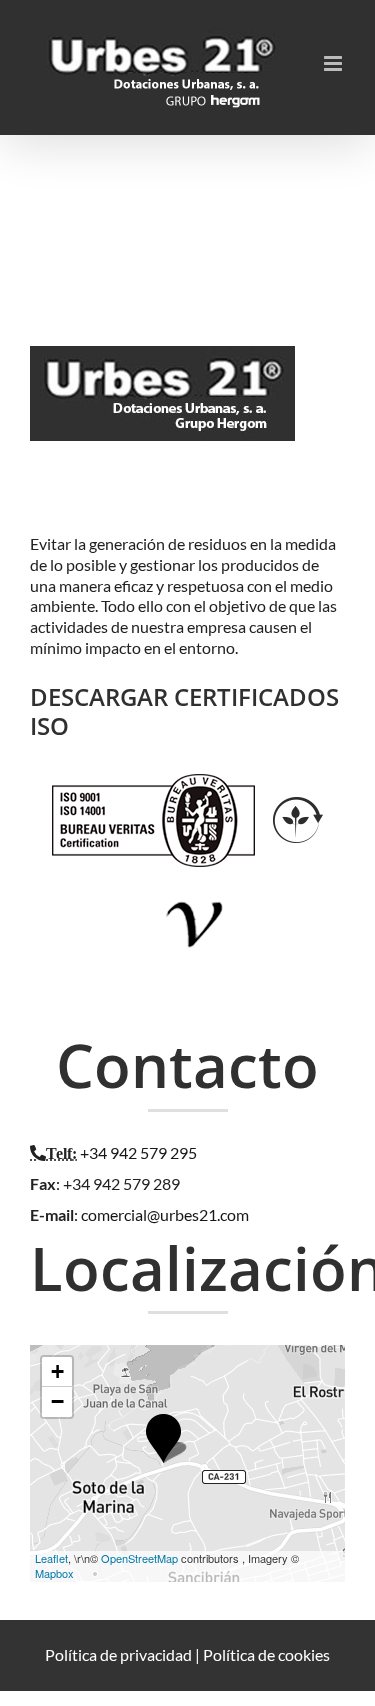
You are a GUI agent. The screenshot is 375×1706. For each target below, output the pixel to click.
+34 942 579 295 (138, 1152)
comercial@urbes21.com (165, 1214)
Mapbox (54, 1573)
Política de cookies (266, 1654)
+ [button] (57, 1371)
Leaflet (51, 1558)
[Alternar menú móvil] (334, 63)
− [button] (57, 1401)
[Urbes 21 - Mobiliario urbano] (167, 367)
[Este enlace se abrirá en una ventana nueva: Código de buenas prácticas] (195, 886)
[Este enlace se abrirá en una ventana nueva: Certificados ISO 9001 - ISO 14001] (153, 783)
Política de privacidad (118, 1654)
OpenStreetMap (139, 1558)
